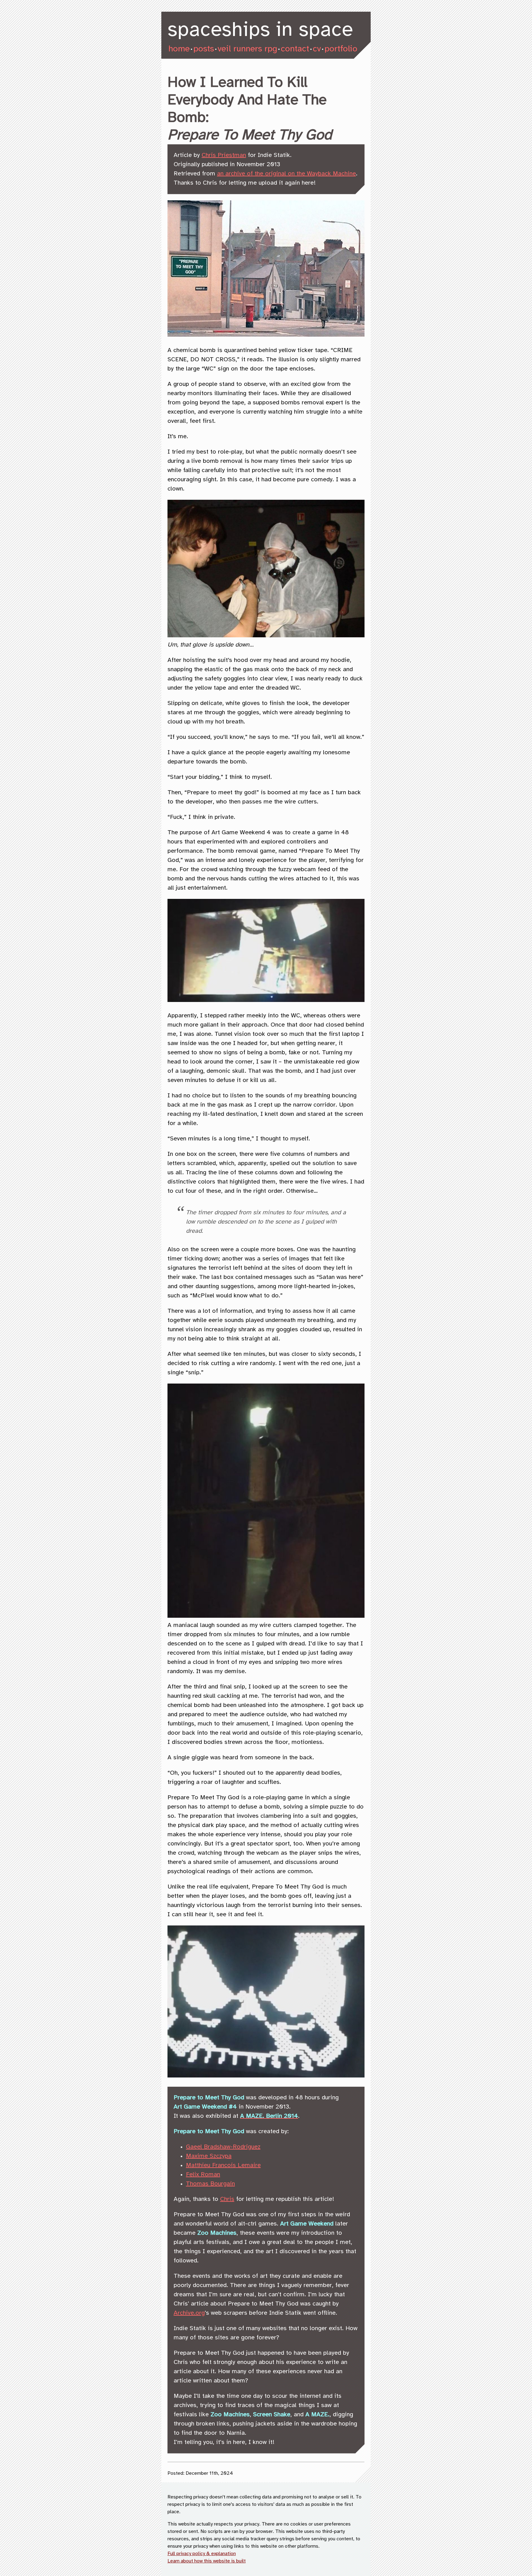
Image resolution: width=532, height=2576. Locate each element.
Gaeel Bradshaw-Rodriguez (223, 2147)
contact (295, 49)
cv (317, 49)
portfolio (341, 49)
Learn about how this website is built (207, 2561)
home (179, 49)
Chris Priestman (224, 155)
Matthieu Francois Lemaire (223, 2165)
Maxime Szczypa (209, 2156)
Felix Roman (203, 2175)
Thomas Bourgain (210, 2184)
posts (204, 49)
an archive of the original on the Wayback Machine (286, 174)
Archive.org (189, 2313)
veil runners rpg (247, 49)
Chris (227, 2199)
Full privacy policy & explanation (202, 2554)
